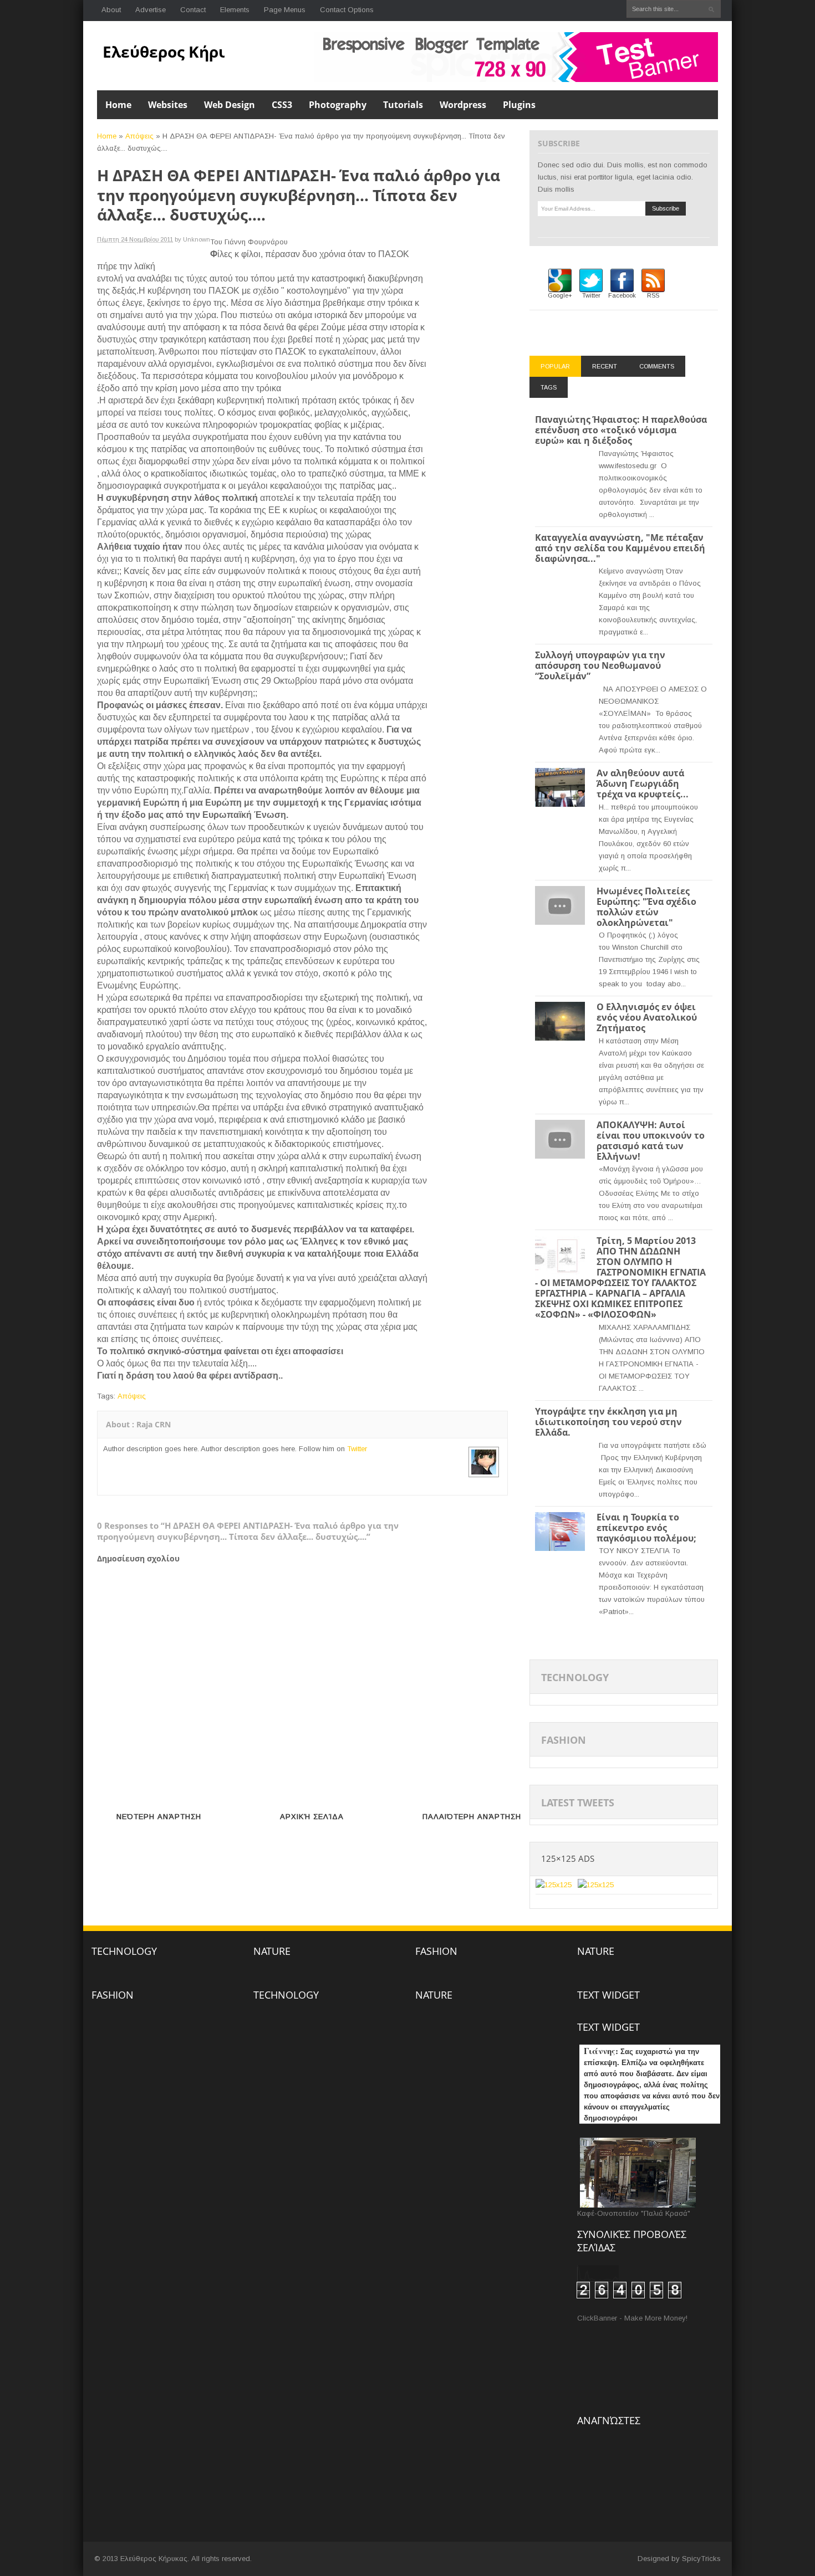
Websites (168, 105)
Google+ (560, 295)
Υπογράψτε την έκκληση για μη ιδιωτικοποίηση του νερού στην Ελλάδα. (608, 1422)
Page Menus (285, 10)
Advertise (151, 10)
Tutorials (403, 105)
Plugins (519, 105)
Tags (549, 387)
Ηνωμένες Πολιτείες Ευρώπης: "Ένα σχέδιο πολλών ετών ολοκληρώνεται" (646, 907)
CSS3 (282, 105)
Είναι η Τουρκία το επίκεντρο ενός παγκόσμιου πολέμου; (646, 1528)
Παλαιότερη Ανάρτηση (472, 1817)
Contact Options (347, 10)
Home (118, 105)
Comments (657, 366)
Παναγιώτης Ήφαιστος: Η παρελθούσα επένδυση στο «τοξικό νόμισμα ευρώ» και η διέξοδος (621, 430)
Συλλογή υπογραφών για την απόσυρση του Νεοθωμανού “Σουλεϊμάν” (600, 665)
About (111, 10)
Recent (605, 366)
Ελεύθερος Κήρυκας (179, 52)
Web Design (230, 105)
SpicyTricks (701, 2559)
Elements (235, 10)
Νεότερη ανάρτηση (159, 1817)
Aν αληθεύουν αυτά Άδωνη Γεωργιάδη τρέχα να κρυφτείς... (643, 783)
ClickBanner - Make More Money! (632, 2318)
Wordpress (463, 105)
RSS (653, 295)
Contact (193, 10)
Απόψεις (139, 136)
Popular (555, 366)
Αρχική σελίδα (312, 1817)
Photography (338, 105)
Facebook (622, 295)
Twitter (357, 1449)
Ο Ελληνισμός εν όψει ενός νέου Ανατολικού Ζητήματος (647, 1017)
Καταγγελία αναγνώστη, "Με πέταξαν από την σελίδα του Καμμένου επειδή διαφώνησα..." (620, 548)
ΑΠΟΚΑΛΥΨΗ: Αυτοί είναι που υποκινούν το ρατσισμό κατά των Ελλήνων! (651, 1141)
